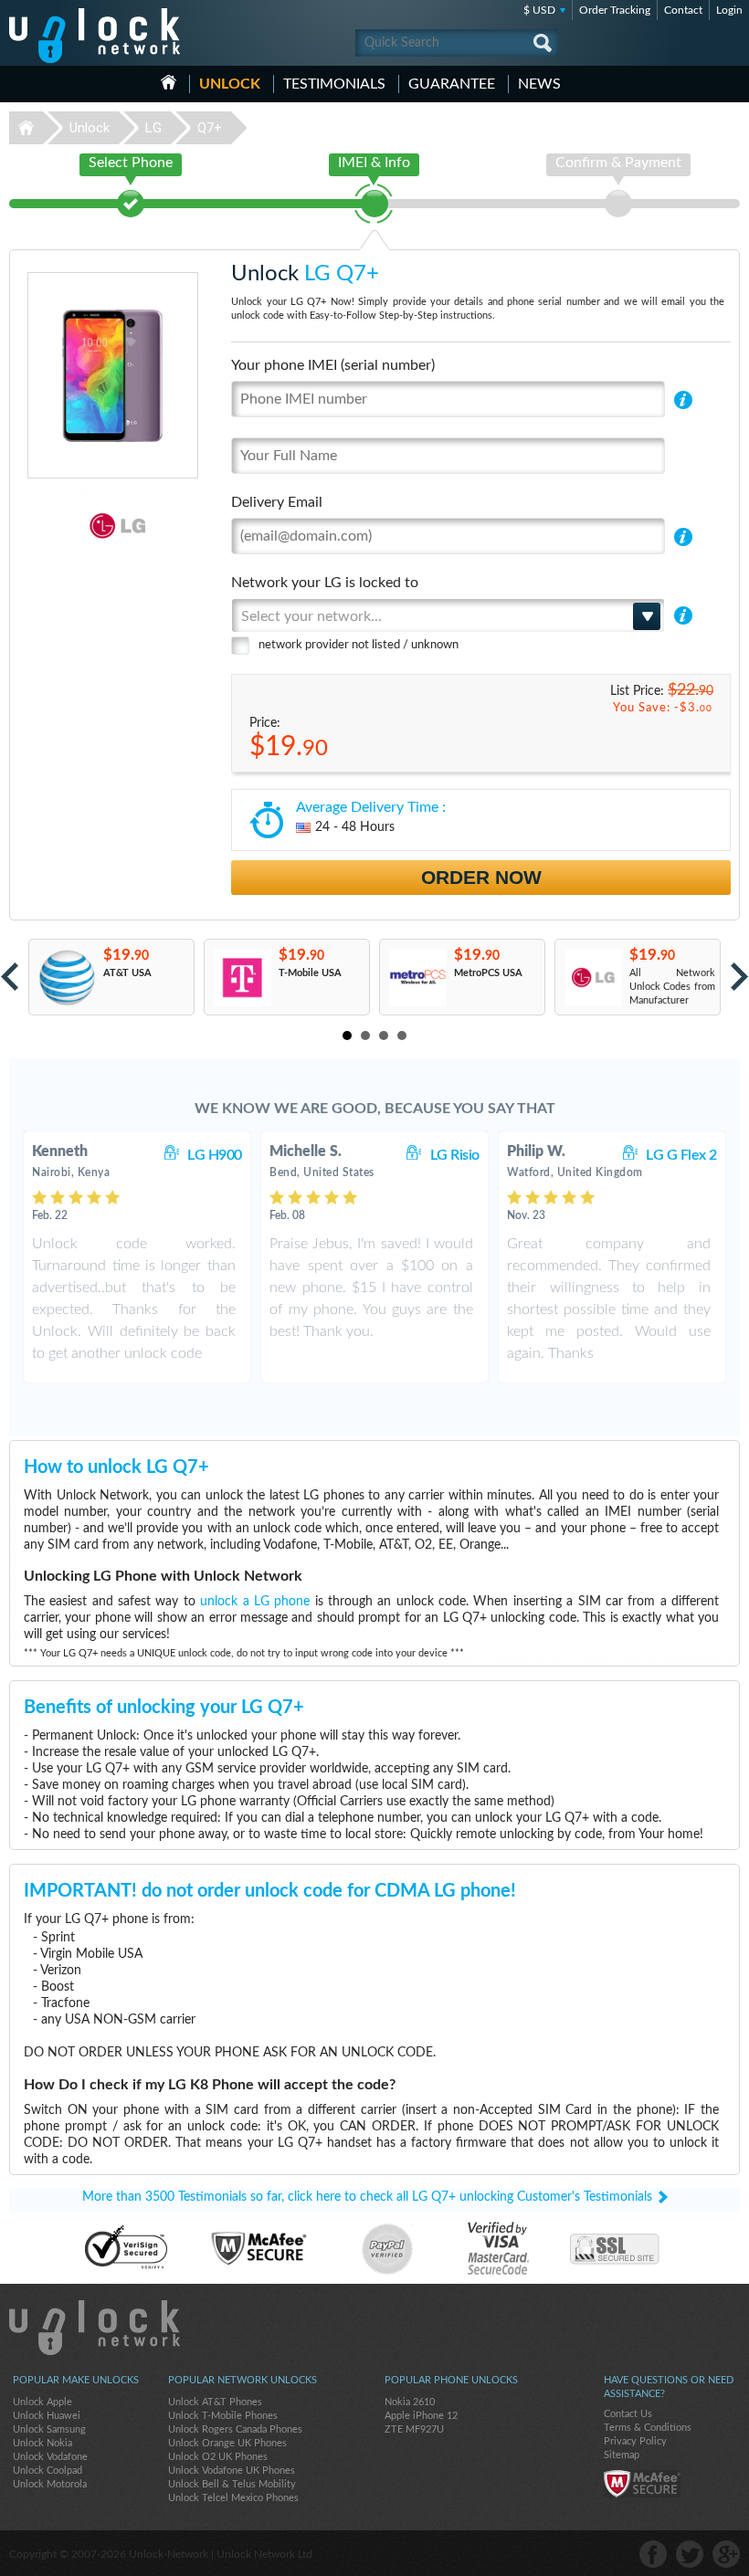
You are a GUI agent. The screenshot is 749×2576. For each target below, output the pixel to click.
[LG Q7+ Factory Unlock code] (592, 978)
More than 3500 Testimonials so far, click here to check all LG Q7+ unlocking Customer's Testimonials (367, 2197)
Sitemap (622, 2455)
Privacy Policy (635, 2441)
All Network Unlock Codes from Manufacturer (672, 987)
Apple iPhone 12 (421, 2416)
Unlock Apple (42, 2402)
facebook (653, 2554)
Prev (10, 977)
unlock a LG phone (255, 1602)
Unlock (230, 84)
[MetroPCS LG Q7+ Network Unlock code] (417, 978)
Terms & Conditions (648, 2428)
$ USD (539, 10)
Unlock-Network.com (95, 2328)
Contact (683, 10)
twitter (690, 2554)
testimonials (334, 84)
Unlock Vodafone (50, 2457)
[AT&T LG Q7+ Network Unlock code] (66, 978)
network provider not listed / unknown (359, 645)
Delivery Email (277, 502)
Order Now (481, 877)
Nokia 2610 (410, 2402)
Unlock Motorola (50, 2484)
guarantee (452, 84)
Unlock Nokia (42, 2443)
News (539, 84)
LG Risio (455, 1155)
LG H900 (215, 1155)
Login (729, 10)
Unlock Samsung (49, 2429)
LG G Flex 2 (681, 1155)
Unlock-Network (95, 36)
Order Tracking (615, 10)
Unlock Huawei (47, 2416)
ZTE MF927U (414, 2429)
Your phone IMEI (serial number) (333, 365)
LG (153, 128)
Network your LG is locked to (325, 583)
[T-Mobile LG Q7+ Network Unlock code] (242, 978)
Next (739, 977)
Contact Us (628, 2414)
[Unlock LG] (65, 526)
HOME (169, 82)
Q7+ (210, 128)
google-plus (726, 2554)
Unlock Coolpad (47, 2471)
